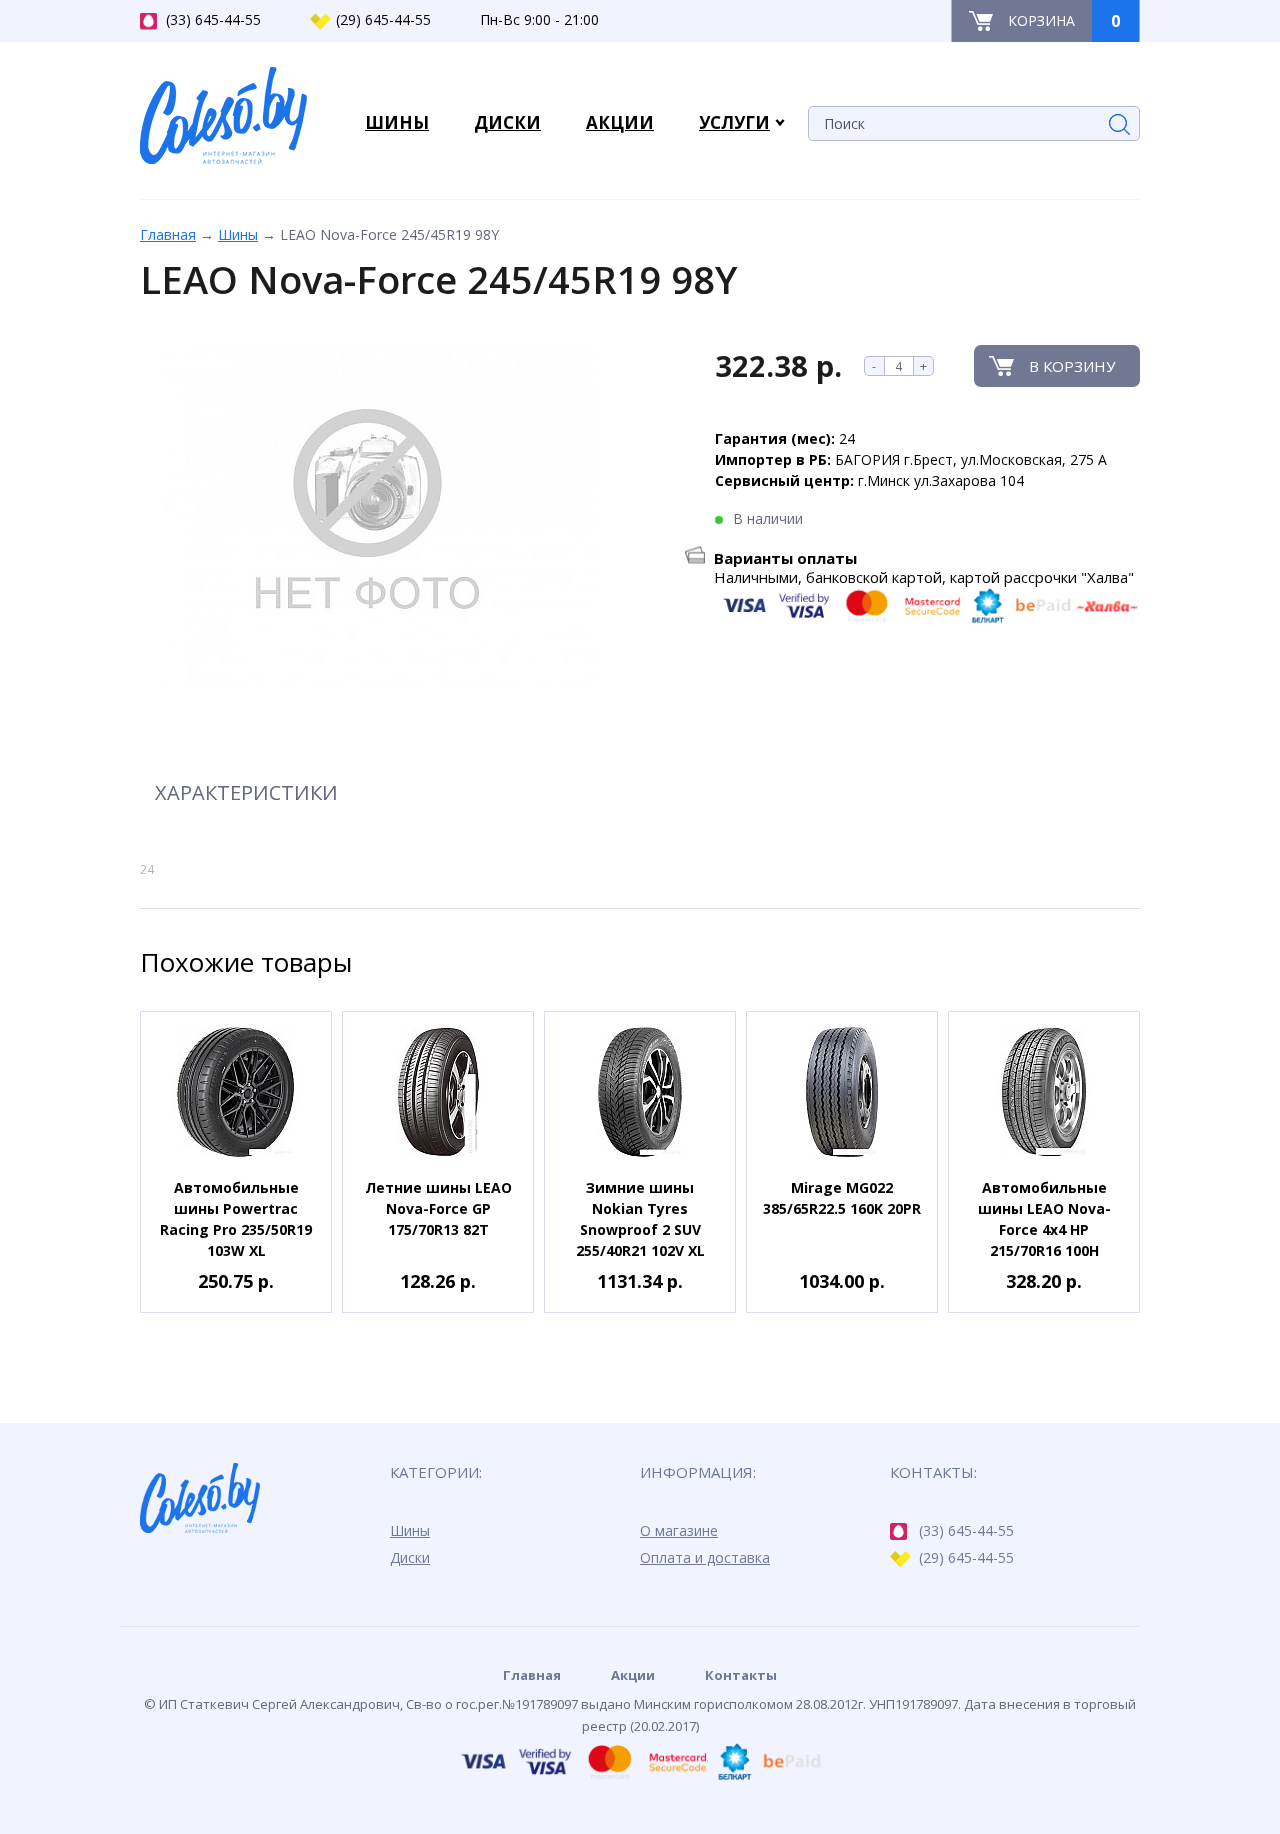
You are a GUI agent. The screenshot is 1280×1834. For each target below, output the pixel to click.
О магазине (679, 1530)
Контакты (741, 1675)
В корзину (1072, 366)
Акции (633, 1675)
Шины (238, 234)
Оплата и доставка (705, 1557)
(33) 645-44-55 (213, 19)
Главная (168, 234)
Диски (410, 1557)
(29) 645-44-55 (383, 19)
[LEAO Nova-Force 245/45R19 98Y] (367, 517)
